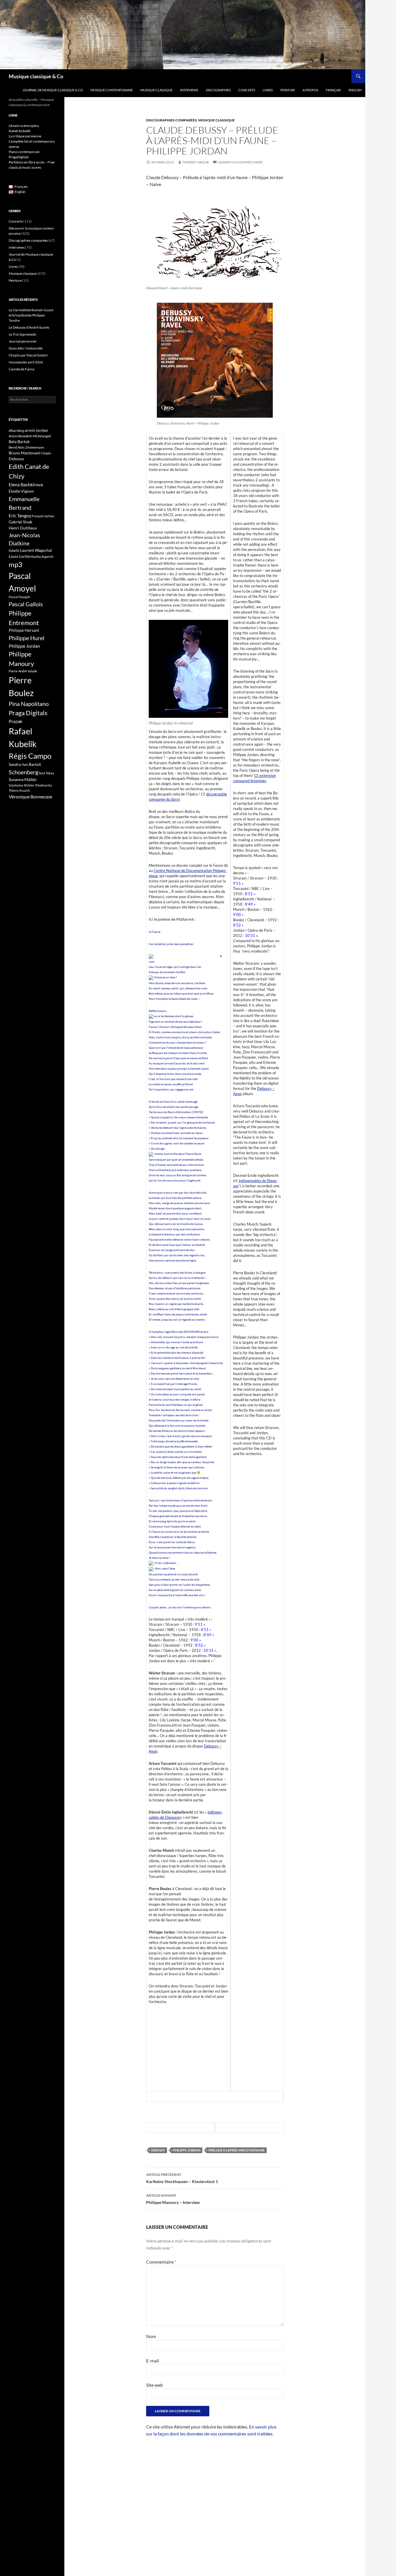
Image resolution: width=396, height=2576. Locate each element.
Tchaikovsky (43, 785)
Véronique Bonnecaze (30, 797)
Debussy (158, 2150)
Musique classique (156, 90)
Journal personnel (22, 341)
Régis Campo (30, 756)
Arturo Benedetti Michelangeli (30, 436)
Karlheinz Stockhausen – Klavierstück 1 (182, 2178)
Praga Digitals (28, 713)
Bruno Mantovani (24, 453)
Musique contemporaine (112, 90)
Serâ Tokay (47, 773)
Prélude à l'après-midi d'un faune (237, 2150)
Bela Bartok (19, 442)
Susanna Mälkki (23, 779)
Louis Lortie (19, 556)
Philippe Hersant (24, 630)
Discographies (218, 90)
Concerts (247, 90)
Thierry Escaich (19, 790)
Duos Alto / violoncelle (26, 348)
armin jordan (36, 430)
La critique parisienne (25, 136)
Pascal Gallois (26, 604)
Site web (155, 2385)
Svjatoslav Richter (21, 785)
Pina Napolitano (29, 704)
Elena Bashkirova (26, 485)
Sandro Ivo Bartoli (25, 764)
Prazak (16, 721)
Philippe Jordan (187, 2150)
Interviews (189, 90)
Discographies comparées (171, 120)
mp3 (16, 565)
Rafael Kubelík (20, 131)
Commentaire (161, 2262)
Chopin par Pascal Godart (28, 355)
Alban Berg (16, 430)
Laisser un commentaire (240, 162)
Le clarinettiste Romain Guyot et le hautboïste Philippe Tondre (31, 315)
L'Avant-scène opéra (24, 126)
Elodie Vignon (21, 491)
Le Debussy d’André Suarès (29, 327)
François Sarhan (43, 516)
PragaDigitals (19, 157)
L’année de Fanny (22, 369)
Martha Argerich (42, 557)
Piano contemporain (24, 152)
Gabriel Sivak (20, 522)
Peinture (288, 90)
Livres (268, 90)
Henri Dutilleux (23, 528)
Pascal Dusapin (19, 597)
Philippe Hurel (27, 638)
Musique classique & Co (36, 76)
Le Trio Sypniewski (22, 334)
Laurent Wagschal (36, 550)
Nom (151, 2336)
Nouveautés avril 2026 (26, 362)
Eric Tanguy (20, 516)
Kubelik (14, 550)
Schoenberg (23, 772)
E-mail (152, 2361)
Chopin (46, 453)
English (355, 90)
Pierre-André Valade (23, 671)
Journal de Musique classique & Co (53, 90)
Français (333, 90)
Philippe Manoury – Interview (173, 2199)
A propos (310, 90)
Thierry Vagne (196, 162)
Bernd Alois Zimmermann (26, 447)
